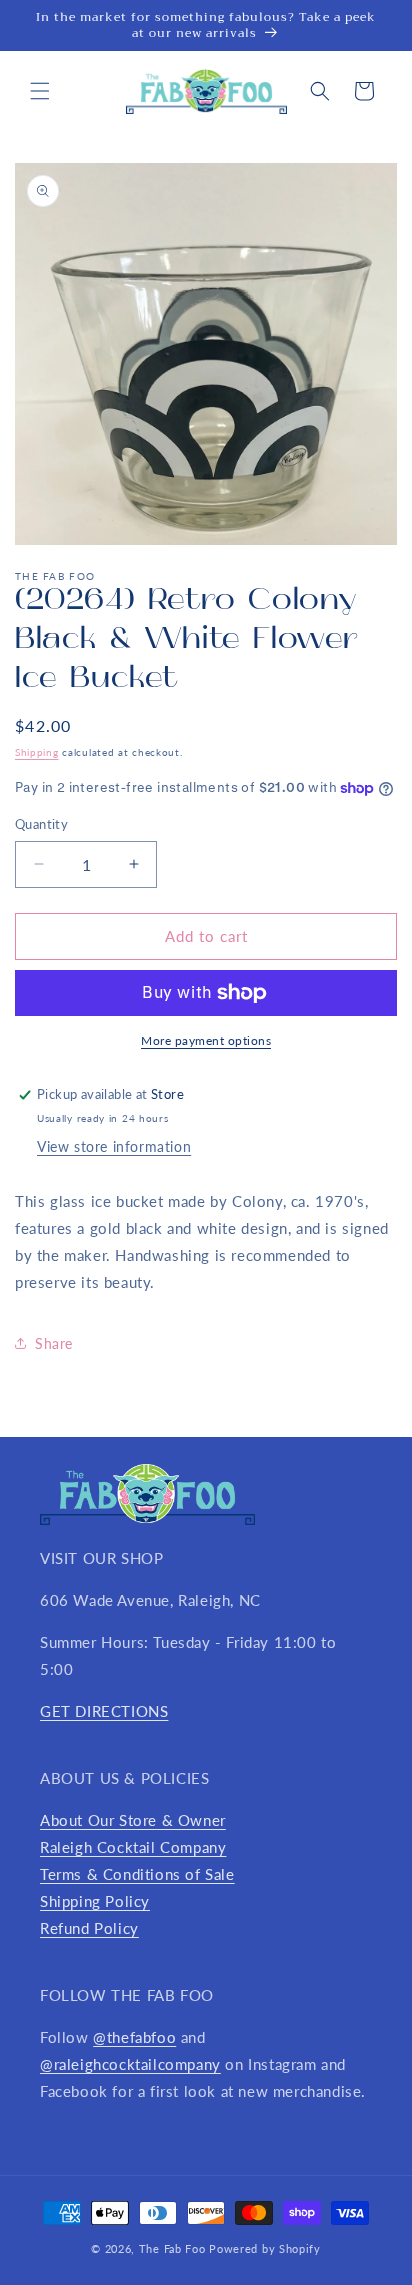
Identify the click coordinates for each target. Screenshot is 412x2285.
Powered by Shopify (265, 2248)
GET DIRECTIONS (104, 1711)
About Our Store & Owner (133, 1820)
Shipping (37, 752)
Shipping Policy (95, 1901)
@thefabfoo (134, 2037)
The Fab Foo (172, 2248)
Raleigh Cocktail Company (133, 1847)
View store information (114, 1146)
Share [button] (54, 1343)
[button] (40, 91)
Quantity (41, 824)
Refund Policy (89, 1928)
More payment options (206, 1040)
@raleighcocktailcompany (130, 2064)
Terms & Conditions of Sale (137, 1874)
